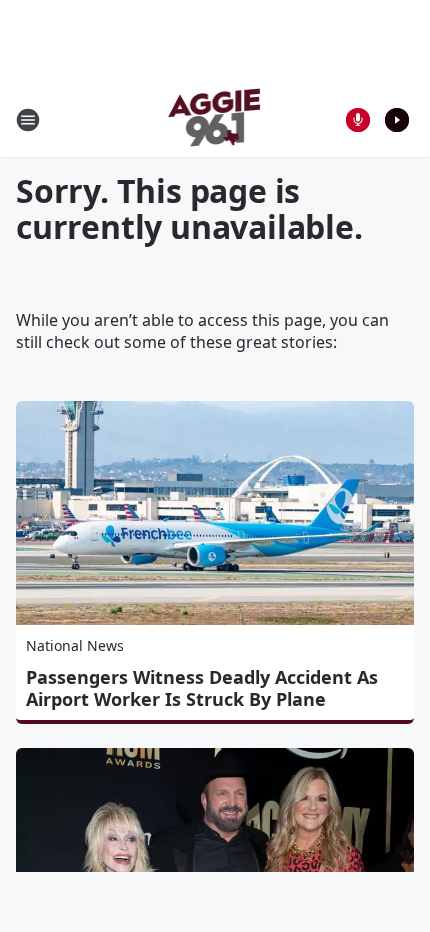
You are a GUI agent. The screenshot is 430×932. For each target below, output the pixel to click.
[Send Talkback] (358, 120)
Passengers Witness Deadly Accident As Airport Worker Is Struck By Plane (202, 688)
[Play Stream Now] (397, 120)
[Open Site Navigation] (28, 120)
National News (75, 645)
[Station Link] (215, 119)
